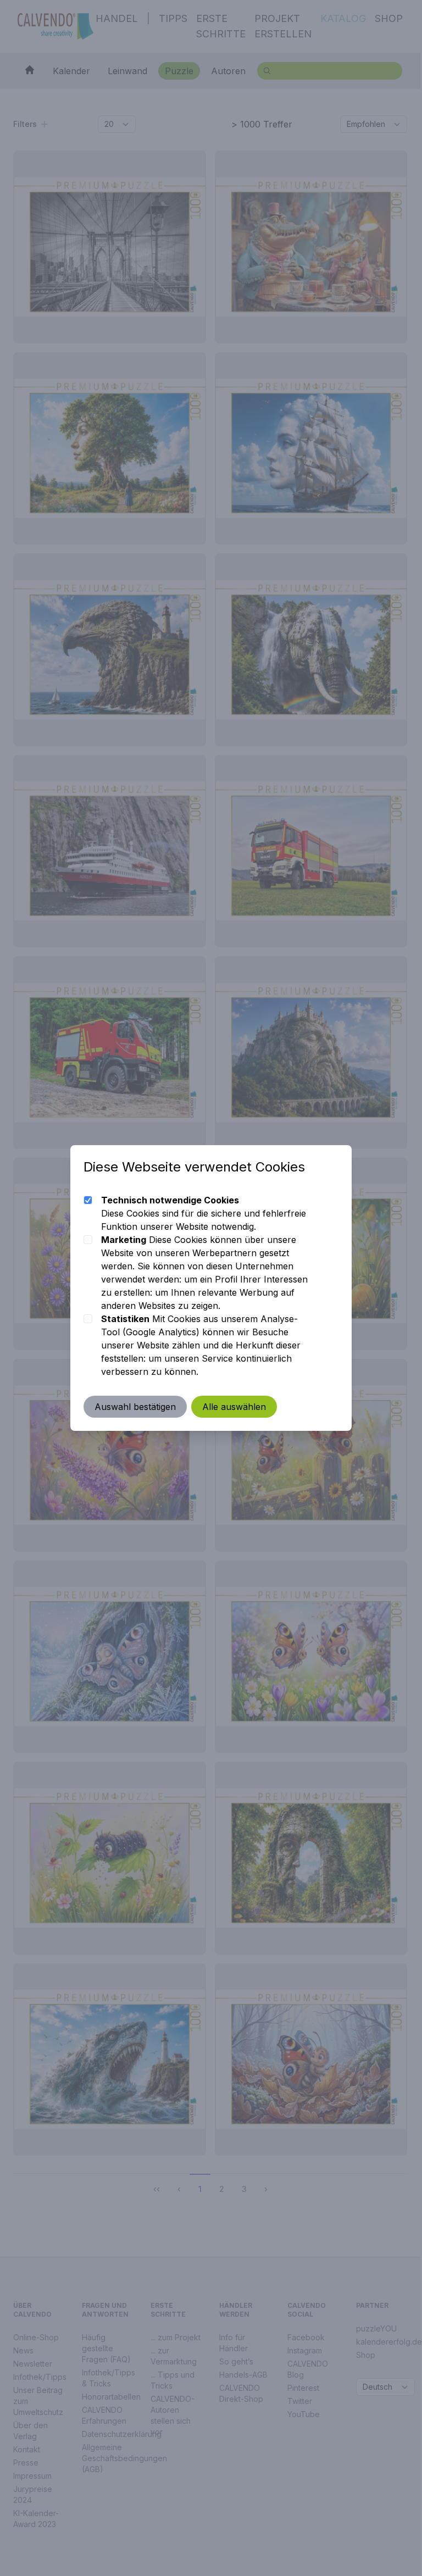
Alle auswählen (234, 1407)
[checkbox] (88, 1200)
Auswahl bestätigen (135, 1407)
